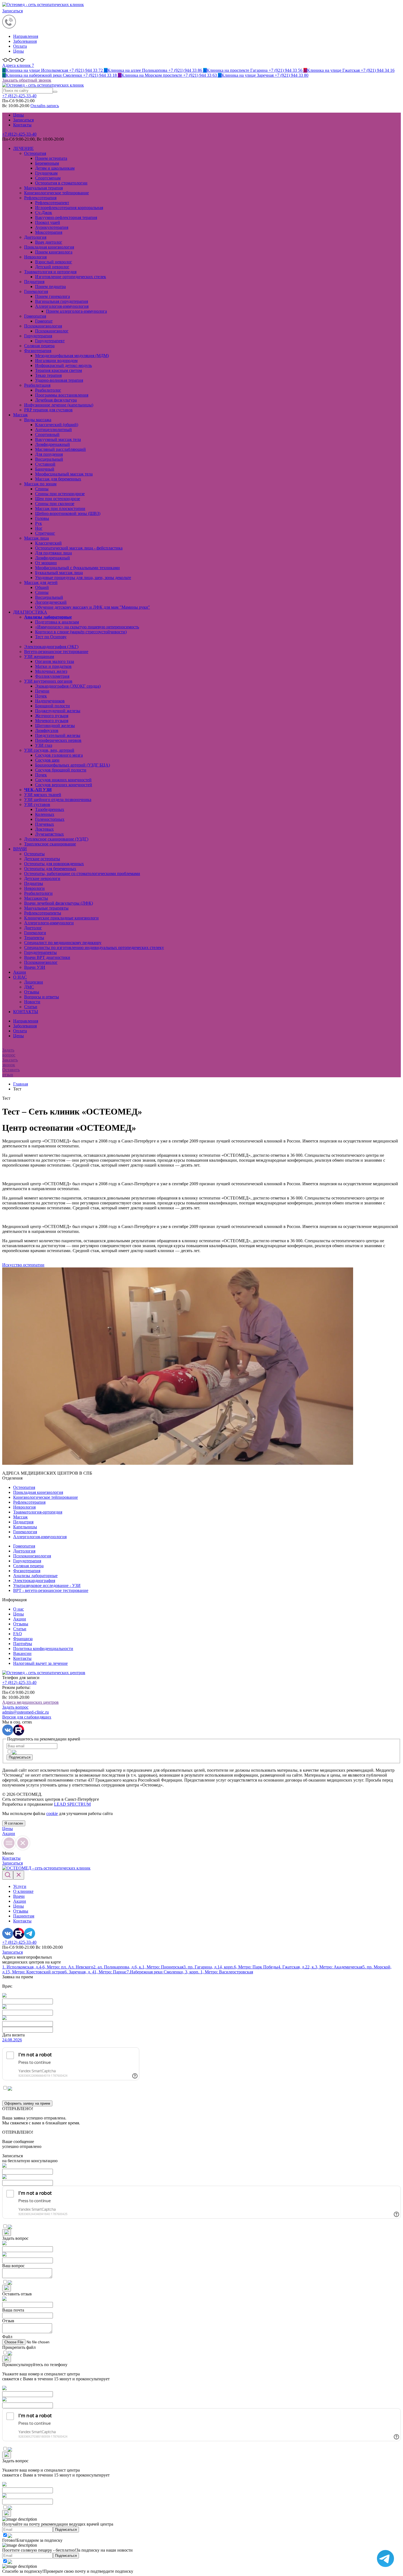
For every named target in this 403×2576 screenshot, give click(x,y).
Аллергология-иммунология (62, 306)
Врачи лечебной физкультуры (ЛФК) (59, 903)
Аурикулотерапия (52, 227)
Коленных (45, 814)
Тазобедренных (50, 809)
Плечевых (45, 824)
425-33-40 (19, 96)
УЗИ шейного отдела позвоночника (58, 800)
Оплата (20, 46)
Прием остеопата (51, 158)
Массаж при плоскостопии (60, 508)
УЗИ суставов (37, 804)
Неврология (35, 257)
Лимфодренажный (52, 444)
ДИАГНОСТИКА (30, 612)
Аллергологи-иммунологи (49, 923)
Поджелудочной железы (58, 711)
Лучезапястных (49, 834)
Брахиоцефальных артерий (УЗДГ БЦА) (73, 765)
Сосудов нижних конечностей (63, 780)
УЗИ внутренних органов (48, 681)
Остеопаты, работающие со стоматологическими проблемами (82, 874)
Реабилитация (37, 385)
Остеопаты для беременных (50, 869)
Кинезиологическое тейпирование (56, 193)
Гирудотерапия (38, 336)
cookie (52, 1813)
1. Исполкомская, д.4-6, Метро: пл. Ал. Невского (48, 1967)
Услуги (20, 1886)
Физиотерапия (38, 351)
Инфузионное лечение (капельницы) (59, 405)
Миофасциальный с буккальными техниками (77, 568)
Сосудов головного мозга (59, 755)
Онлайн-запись (45, 106)
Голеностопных (50, 819)
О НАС (20, 977)
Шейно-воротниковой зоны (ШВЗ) (68, 513)
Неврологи (34, 888)
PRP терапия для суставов (48, 410)
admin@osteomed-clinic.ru (25, 1712)
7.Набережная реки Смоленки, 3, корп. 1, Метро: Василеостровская (190, 1972)
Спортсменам (48, 178)
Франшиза (23, 1639)
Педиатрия (34, 282)
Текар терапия (48, 375)
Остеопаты (34, 854)
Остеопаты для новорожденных (54, 864)
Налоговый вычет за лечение (40, 1663)
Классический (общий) (57, 425)
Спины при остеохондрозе (60, 494)
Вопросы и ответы (42, 997)
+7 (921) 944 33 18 (60, 75)
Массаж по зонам (40, 484)
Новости (32, 1002)
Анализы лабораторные (35, 1576)
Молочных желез (51, 671)
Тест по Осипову (51, 637)
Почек (41, 696)
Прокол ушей (48, 222)
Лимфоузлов (47, 730)
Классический (48, 543)
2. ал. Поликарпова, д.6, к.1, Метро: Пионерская (138, 1967)
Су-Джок (44, 213)
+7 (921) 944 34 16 (349, 70)
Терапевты (34, 938)
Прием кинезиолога (54, 252)
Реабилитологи (38, 893)
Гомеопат (44, 321)
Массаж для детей (41, 582)
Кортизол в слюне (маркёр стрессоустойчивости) (81, 632)
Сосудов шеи (47, 760)
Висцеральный (49, 459)
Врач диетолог (49, 242)
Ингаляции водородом (56, 361)
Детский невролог (52, 267)
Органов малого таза (55, 661)
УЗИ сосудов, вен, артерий (49, 750)
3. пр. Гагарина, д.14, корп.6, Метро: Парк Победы (231, 1967)
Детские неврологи (42, 878)
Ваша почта (13, 2310)
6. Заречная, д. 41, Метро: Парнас (96, 1972)
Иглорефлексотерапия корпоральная (69, 208)
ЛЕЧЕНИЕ (23, 148)
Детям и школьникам (55, 168)
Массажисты (36, 898)
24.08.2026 (12, 2040)
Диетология (35, 237)
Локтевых (44, 829)
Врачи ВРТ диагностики (47, 957)
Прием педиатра (50, 287)
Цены (19, 51)
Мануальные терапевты (46, 908)
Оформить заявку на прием (27, 2103)
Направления (26, 36)
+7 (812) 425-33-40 (19, 134)
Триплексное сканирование (50, 844)
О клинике (23, 1891)
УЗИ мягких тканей (43, 795)
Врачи (19, 1896)
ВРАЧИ (20, 849)
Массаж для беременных (58, 479)
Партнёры (23, 1644)
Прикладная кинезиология (49, 247)
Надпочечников (50, 701)
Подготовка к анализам (57, 622)
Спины (42, 489)
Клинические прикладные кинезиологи (61, 918)
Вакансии (22, 1653)
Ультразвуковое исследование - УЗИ (47, 1585)
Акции (20, 972)
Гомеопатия (35, 316)
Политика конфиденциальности (43, 1649)
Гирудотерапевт (50, 341)
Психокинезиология (43, 326)
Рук (39, 523)
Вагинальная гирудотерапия (62, 301)
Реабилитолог (48, 390)
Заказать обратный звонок (27, 80)
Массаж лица (36, 538)
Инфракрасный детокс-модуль (63, 365)
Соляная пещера (39, 346)
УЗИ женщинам (39, 656)
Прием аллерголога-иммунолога (76, 311)
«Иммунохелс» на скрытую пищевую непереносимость (87, 627)
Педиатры (34, 883)
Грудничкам (46, 173)
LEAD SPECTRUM (72, 1804)
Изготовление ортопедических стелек (71, 277)
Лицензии (34, 982)
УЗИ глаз (44, 745)
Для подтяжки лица (53, 553)
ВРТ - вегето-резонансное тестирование (51, 1590)
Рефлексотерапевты (43, 913)
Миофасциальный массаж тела (64, 474)
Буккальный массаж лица (59, 573)
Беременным (47, 163)
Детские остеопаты (42, 859)
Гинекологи (35, 933)
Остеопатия (35, 153)
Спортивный (47, 434)
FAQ (18, 1634)
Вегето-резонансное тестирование (56, 652)
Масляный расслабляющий (60, 449)
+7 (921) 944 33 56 (253, 70)
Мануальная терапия (43, 188)
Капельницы (25, 1527)
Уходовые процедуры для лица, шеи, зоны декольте (83, 578)
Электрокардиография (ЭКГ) (51, 647)
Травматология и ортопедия (50, 272)
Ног (39, 528)
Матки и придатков (53, 666)
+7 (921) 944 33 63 (168, 75)
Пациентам (24, 1916)
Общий (42, 587)
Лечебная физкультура (56, 400)
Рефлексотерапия (40, 198)
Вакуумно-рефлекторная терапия (66, 217)
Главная (21, 1084)
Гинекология (36, 291)
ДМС (29, 987)
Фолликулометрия (52, 676)
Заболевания (25, 41)
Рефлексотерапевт (52, 203)
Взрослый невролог (54, 262)
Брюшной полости (52, 706)
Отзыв (8, 2321)
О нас (19, 1609)
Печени (42, 691)
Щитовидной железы (55, 726)
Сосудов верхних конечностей (64, 785)
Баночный (45, 469)
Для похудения (49, 454)
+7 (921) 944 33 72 (53, 70)
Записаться (12, 11)
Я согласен (14, 1823)
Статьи (31, 1007)
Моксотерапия (49, 232)
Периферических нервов (58, 740)
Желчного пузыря (52, 716)
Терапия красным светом (59, 370)
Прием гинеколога (52, 296)
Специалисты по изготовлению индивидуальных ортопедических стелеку (94, 948)
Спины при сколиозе (55, 504)
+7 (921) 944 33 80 (263, 75)
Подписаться (20, 1757)
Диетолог (33, 928)
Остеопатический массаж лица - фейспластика (79, 548)
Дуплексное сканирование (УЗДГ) (56, 839)
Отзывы (32, 992)
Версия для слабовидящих (27, 1717)
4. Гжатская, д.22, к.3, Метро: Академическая (320, 1967)
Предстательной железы (58, 735)
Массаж (20, 415)
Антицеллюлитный (53, 430)
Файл (7, 2337)
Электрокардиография (34, 1581)
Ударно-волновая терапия (59, 380)
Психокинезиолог (52, 331)
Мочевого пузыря (52, 721)
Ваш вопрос (13, 2266)
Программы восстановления (62, 395)
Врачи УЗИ (35, 967)
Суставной (45, 464)
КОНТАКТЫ (26, 1012)
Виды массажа (38, 420)
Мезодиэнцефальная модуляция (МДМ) (72, 356)
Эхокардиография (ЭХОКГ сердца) (68, 686)
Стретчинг (45, 533)
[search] (55, 92)
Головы (42, 518)
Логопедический (51, 602)
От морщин (46, 563)
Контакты (22, 125)
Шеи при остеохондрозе (58, 499)
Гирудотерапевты (40, 952)
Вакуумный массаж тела (58, 439)
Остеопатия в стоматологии (61, 183)
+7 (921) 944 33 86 (154, 70)
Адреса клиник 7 (18, 65)
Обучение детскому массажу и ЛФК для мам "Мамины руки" (93, 607)
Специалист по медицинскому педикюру (63, 943)
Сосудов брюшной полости (61, 770)
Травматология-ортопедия (38, 1512)
